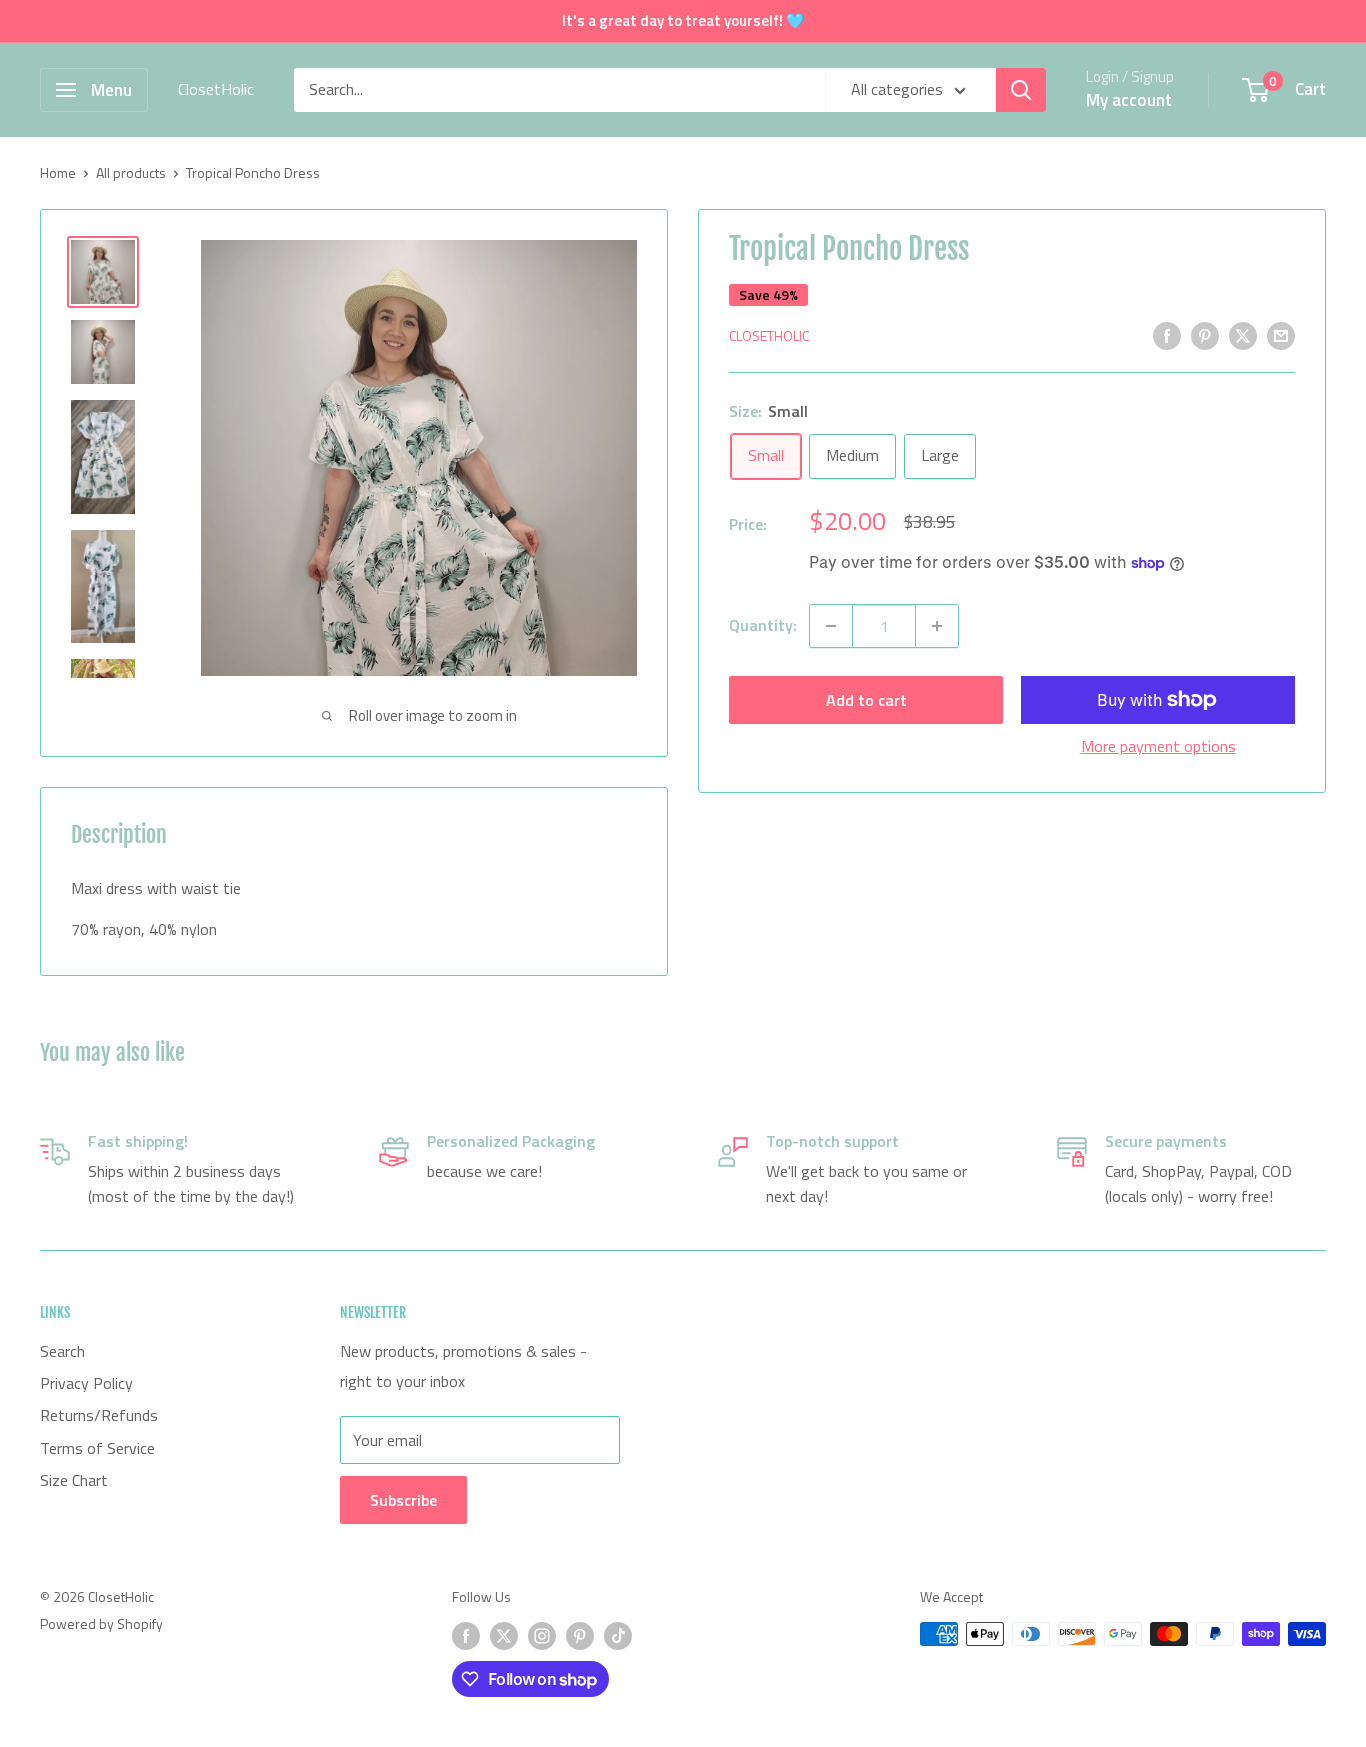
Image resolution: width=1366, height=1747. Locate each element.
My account (1129, 100)
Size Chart (74, 1480)
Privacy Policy (86, 1383)
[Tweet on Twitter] (1243, 335)
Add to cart (866, 700)
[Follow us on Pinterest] (580, 1636)
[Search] (1021, 90)
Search (62, 1351)
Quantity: (763, 625)
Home (58, 172)
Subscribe (403, 1500)
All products (131, 172)
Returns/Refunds (99, 1415)
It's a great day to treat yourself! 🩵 (683, 20)
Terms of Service (97, 1448)
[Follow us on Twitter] (504, 1636)
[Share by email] (1281, 335)
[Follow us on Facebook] (466, 1636)
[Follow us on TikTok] (618, 1636)
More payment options (1158, 746)
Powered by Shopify (101, 1623)
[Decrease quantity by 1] (831, 626)
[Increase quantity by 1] (937, 626)
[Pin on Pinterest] (1205, 335)
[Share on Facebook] (1167, 335)
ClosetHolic (769, 336)
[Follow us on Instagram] (542, 1636)
